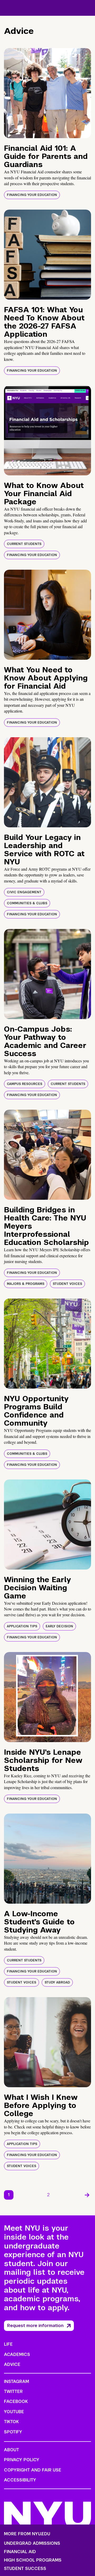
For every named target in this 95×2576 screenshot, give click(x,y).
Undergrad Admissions (32, 2543)
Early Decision (59, 1626)
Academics (17, 2354)
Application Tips (22, 1626)
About (11, 2450)
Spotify (13, 2432)
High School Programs (33, 2560)
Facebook (16, 2401)
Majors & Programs (26, 1284)
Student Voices (67, 1284)
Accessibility (20, 2480)
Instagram (16, 2382)
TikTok (11, 2422)
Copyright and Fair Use (33, 2470)
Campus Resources (25, 1084)
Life (8, 2344)
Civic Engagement (24, 892)
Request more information (35, 2326)
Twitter (13, 2391)
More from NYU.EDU (27, 2534)
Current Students (24, 544)
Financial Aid (20, 2552)
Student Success (25, 2569)
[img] (47, 93)
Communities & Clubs (27, 903)
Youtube (14, 2412)
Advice (12, 2364)
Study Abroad (57, 1982)
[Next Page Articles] (87, 2195)
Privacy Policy (22, 2460)
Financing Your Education (32, 195)
